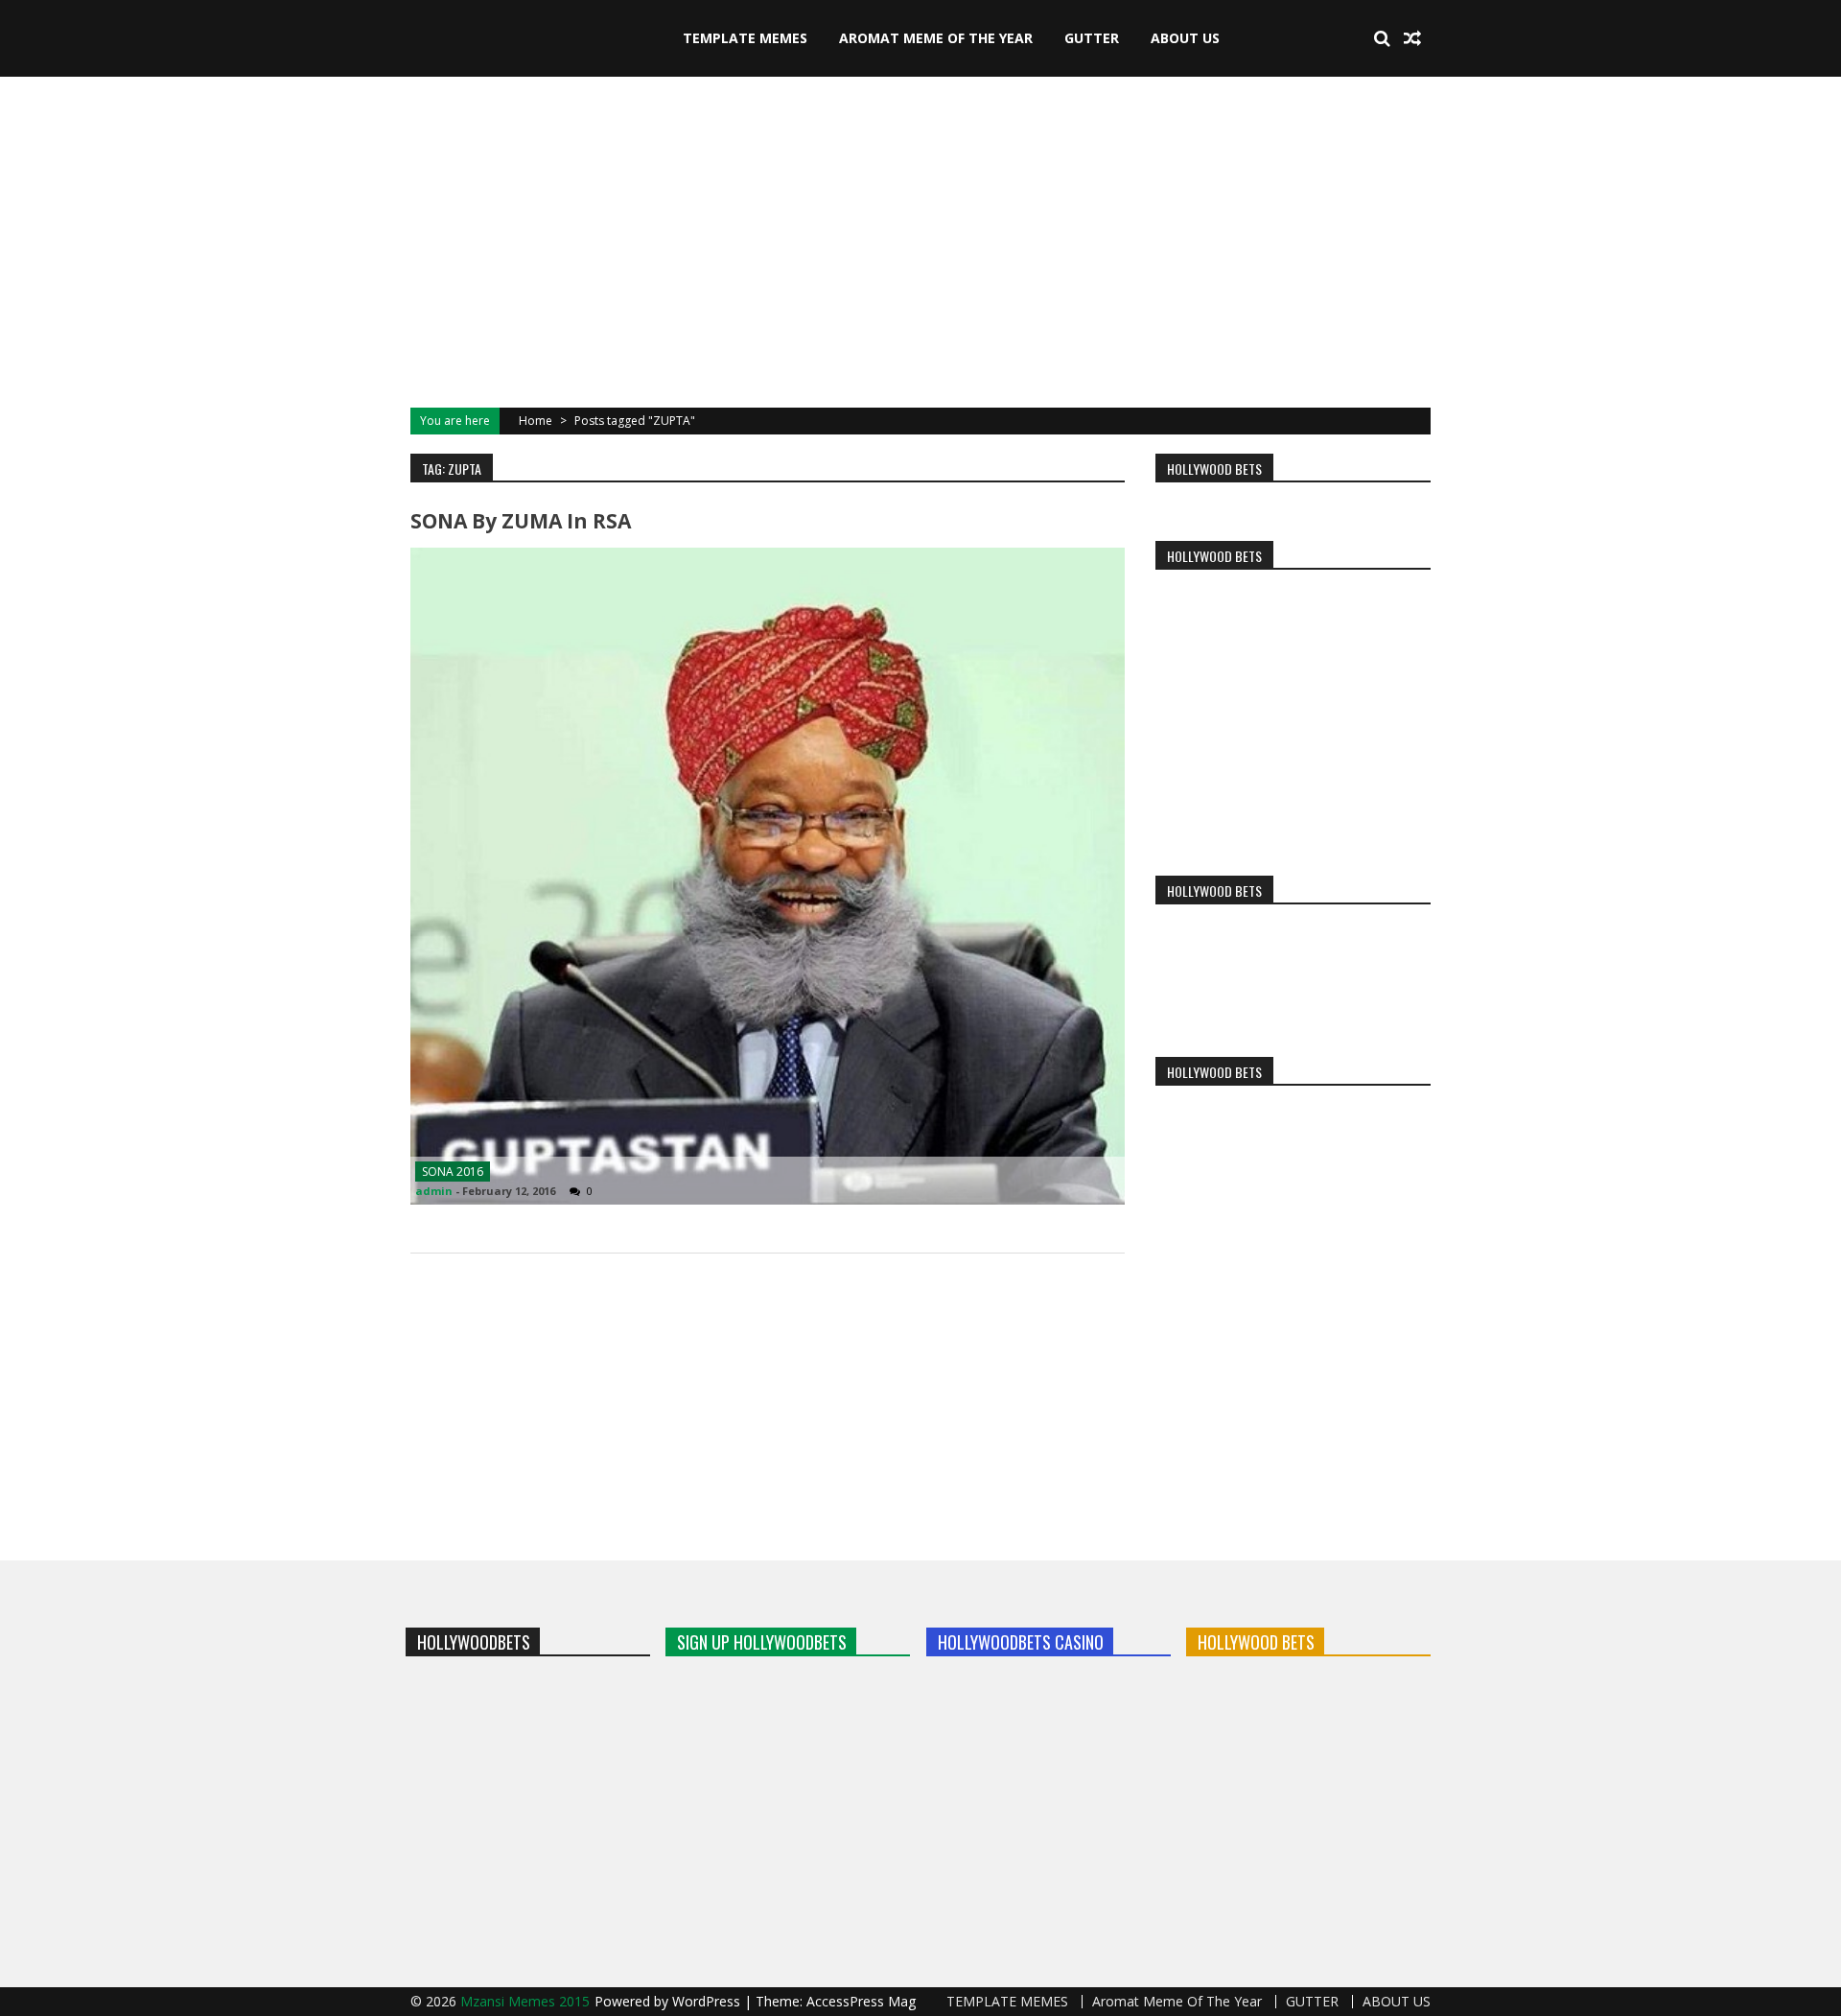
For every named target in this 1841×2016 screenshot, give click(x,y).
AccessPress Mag (861, 2001)
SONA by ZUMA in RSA (521, 521)
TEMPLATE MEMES (745, 38)
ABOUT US (1185, 38)
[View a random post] (1412, 38)
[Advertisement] (920, 240)
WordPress (708, 2001)
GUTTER (1092, 38)
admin (434, 1191)
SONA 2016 (453, 1172)
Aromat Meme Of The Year (936, 38)
